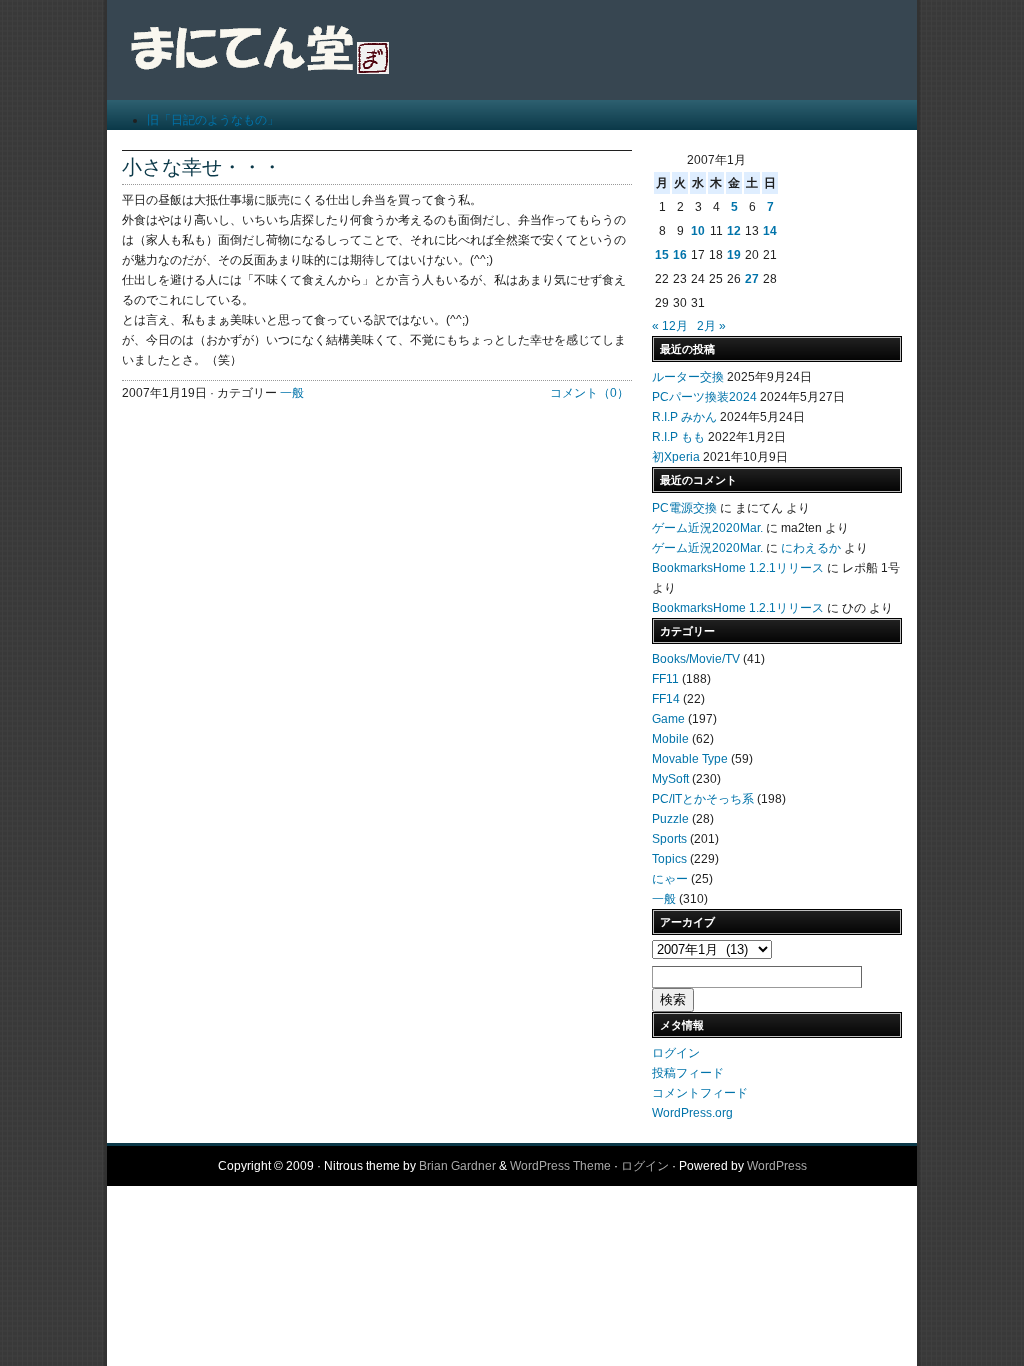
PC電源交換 (684, 508)
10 (698, 231)
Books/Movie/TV (696, 659)
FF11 (665, 679)
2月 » (711, 326)
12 (734, 231)
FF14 (666, 699)
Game (668, 719)
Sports (669, 839)
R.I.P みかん (684, 417)
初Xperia (676, 457)
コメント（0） (589, 393)
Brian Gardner (457, 1166)
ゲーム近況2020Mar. (707, 528)
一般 (292, 393)
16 (680, 255)
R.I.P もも (678, 437)
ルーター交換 (688, 377)
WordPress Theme (560, 1166)
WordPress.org (692, 1113)
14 (770, 231)
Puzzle (670, 819)
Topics (669, 859)
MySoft (670, 779)
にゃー (670, 879)
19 (734, 255)
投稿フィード (688, 1073)
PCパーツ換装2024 (704, 397)
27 (752, 279)
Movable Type (690, 759)
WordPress (777, 1166)
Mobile (670, 739)
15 (662, 255)
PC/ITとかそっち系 (703, 799)
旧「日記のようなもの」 (213, 120)
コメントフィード (700, 1093)
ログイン (676, 1053)
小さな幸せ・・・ (202, 167)
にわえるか (811, 548)
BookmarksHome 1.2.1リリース (738, 568)
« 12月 (670, 326)
